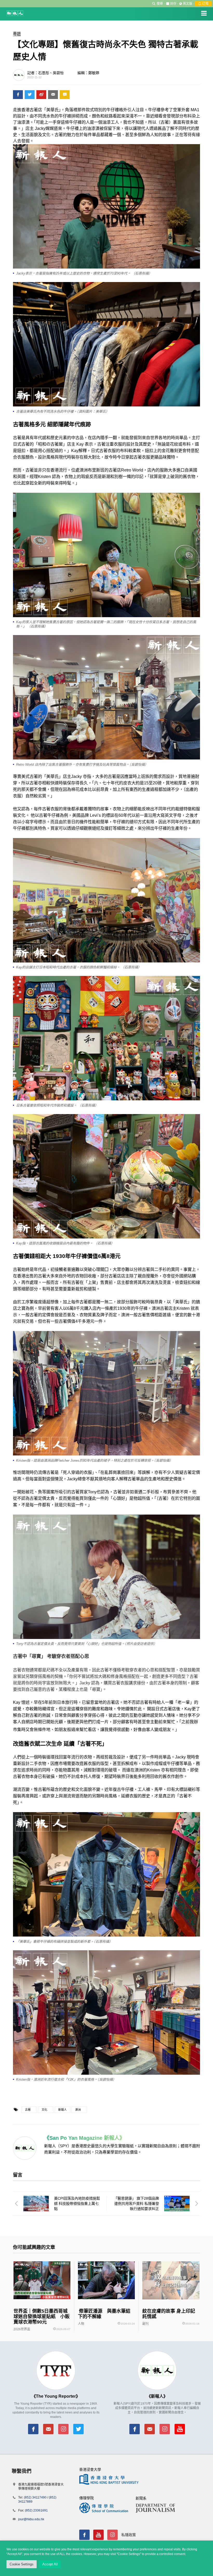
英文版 (188, 4)
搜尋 (160, 4)
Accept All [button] (50, 2564)
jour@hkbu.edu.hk (31, 2519)
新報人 (62, 2110)
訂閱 (205, 4)
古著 (28, 2110)
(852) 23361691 (36, 2510)
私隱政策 (129, 2535)
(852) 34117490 (35, 2497)
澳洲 (78, 2110)
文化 (44, 2110)
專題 (17, 34)
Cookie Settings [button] (22, 2564)
